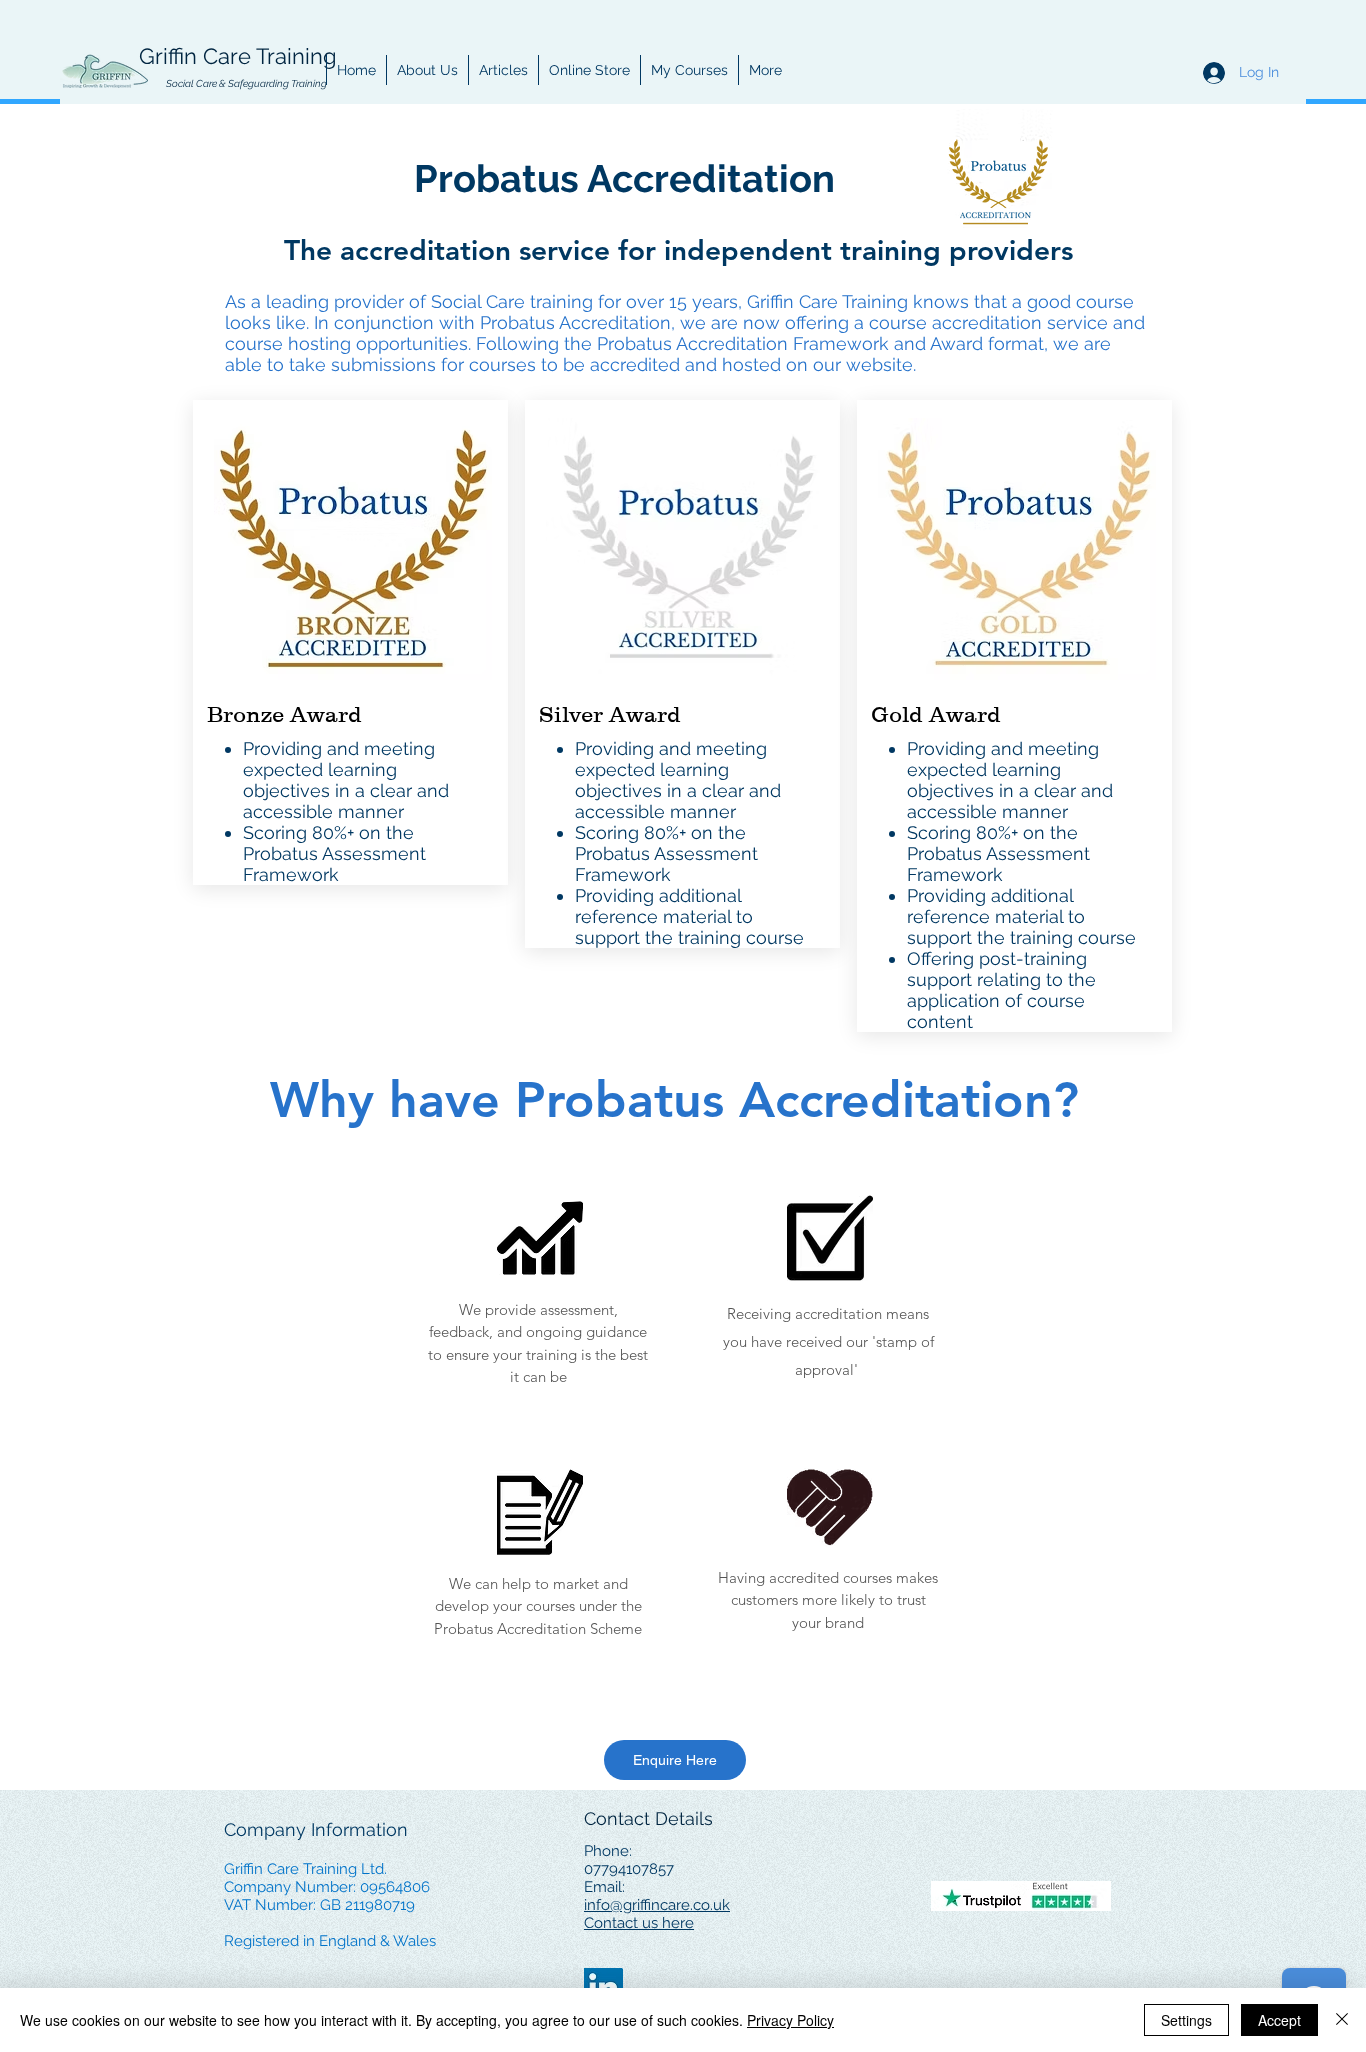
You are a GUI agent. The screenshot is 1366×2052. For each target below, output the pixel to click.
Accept (1279, 2020)
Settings (1186, 2020)
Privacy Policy (790, 2020)
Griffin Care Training (238, 56)
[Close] (1342, 2020)
